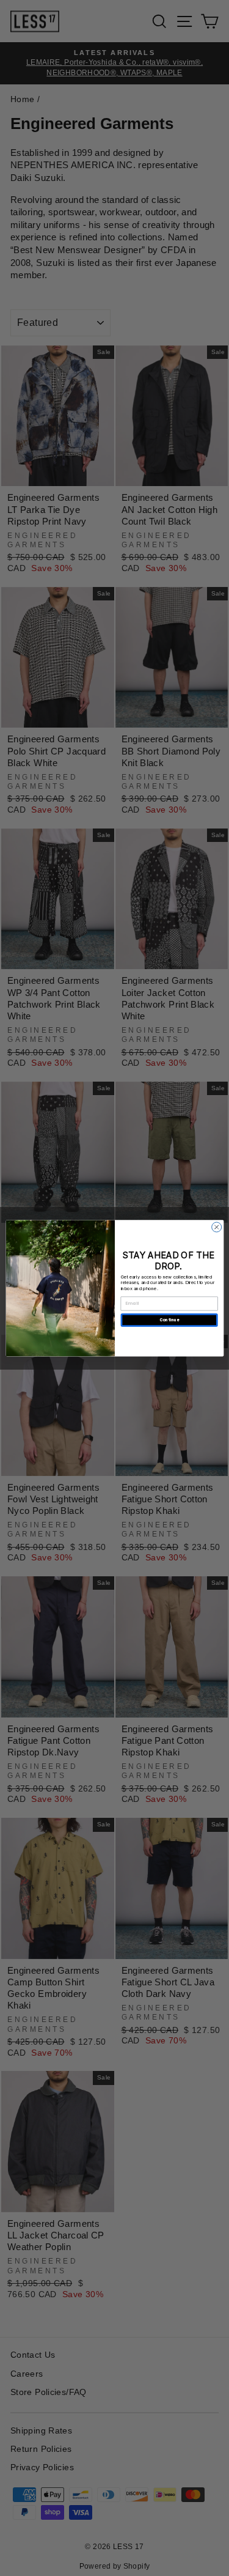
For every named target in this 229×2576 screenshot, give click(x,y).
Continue (169, 1320)
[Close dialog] (216, 1227)
